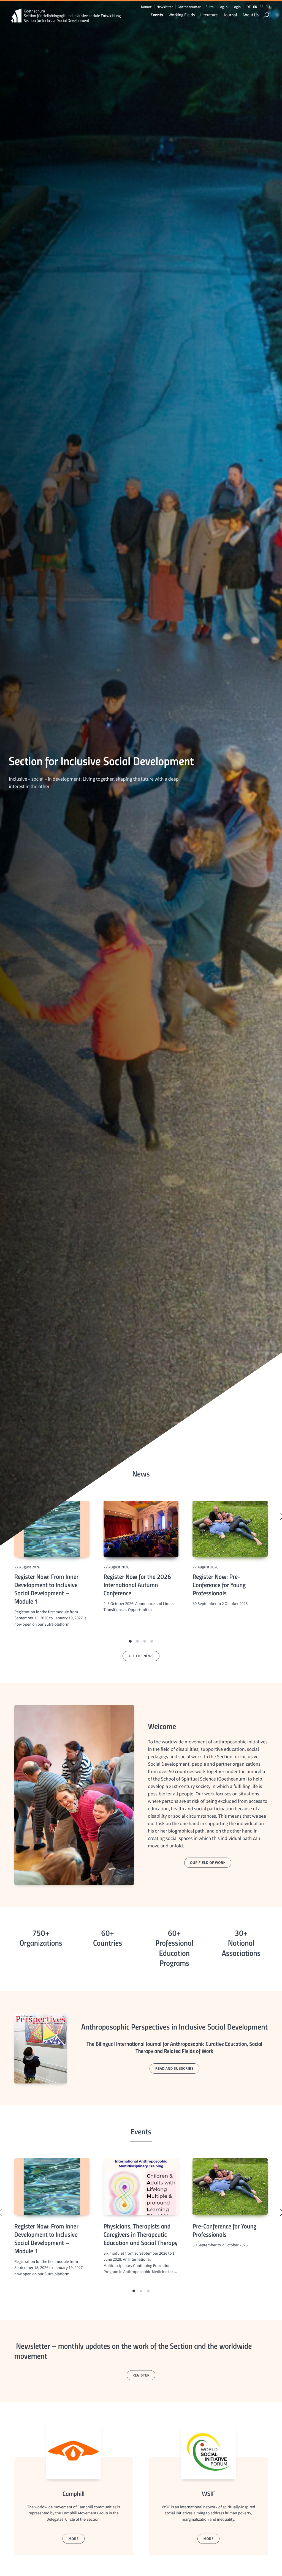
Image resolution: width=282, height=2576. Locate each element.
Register (141, 2375)
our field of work (208, 1863)
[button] (130, 1641)
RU (268, 7)
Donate (146, 7)
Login (237, 7)
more (73, 2539)
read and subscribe (174, 2068)
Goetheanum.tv (189, 7)
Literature (209, 15)
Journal (230, 15)
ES (261, 7)
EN (255, 7)
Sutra (210, 7)
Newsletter (165, 7)
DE (249, 7)
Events (157, 15)
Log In (223, 7)
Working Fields (182, 15)
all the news (141, 1656)
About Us (250, 15)
